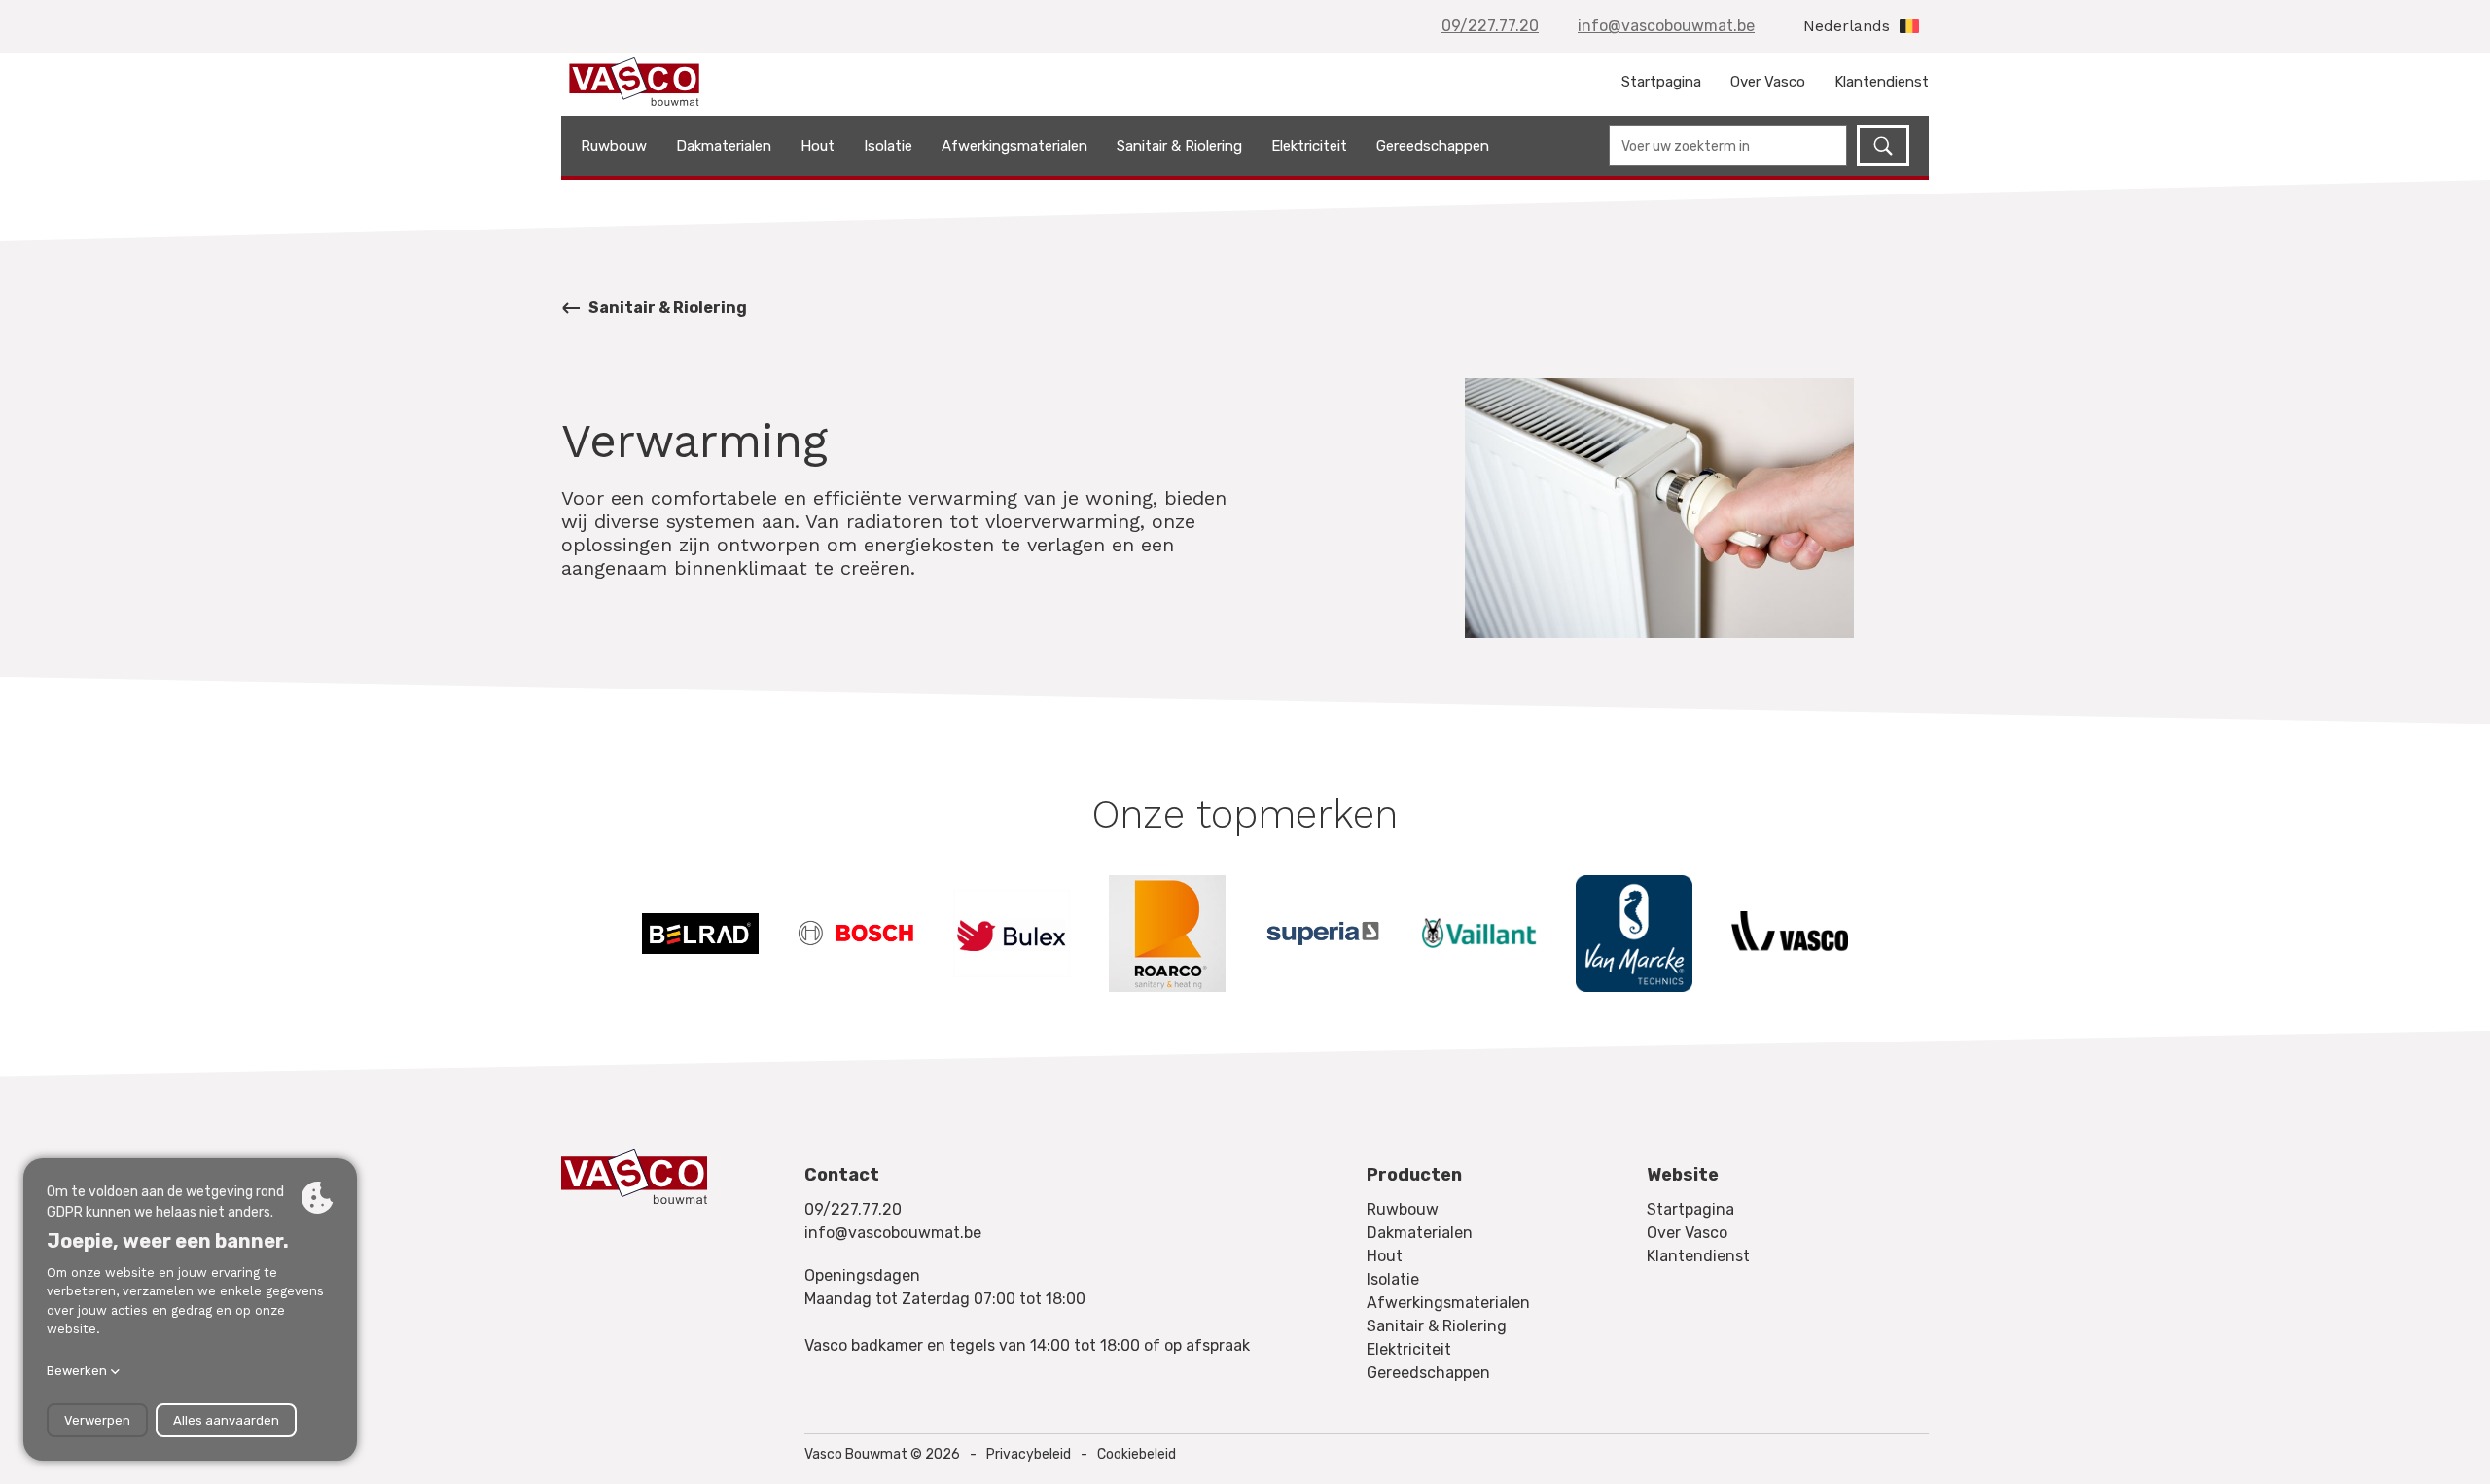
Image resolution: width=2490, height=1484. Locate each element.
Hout (818, 146)
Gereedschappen (1433, 146)
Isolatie (888, 146)
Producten (1414, 1175)
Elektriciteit (1309, 146)
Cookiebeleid (1137, 1454)
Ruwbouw (614, 146)
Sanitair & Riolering (1179, 146)
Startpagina (1661, 82)
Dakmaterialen (724, 146)
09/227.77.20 (1490, 26)
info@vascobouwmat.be (1666, 26)
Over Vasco (1768, 82)
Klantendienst (1882, 82)
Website (1683, 1175)
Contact (842, 1175)
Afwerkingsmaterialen (1014, 146)
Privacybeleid (1029, 1454)
